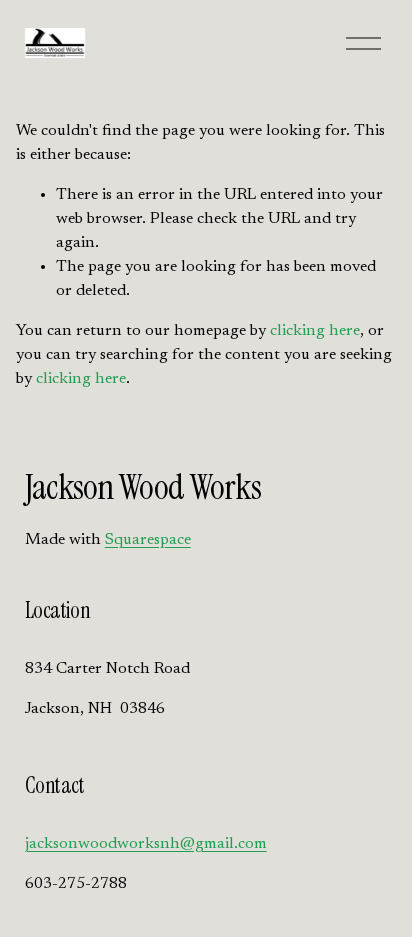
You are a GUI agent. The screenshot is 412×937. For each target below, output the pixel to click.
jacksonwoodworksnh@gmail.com (146, 844)
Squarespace (148, 540)
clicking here (315, 331)
